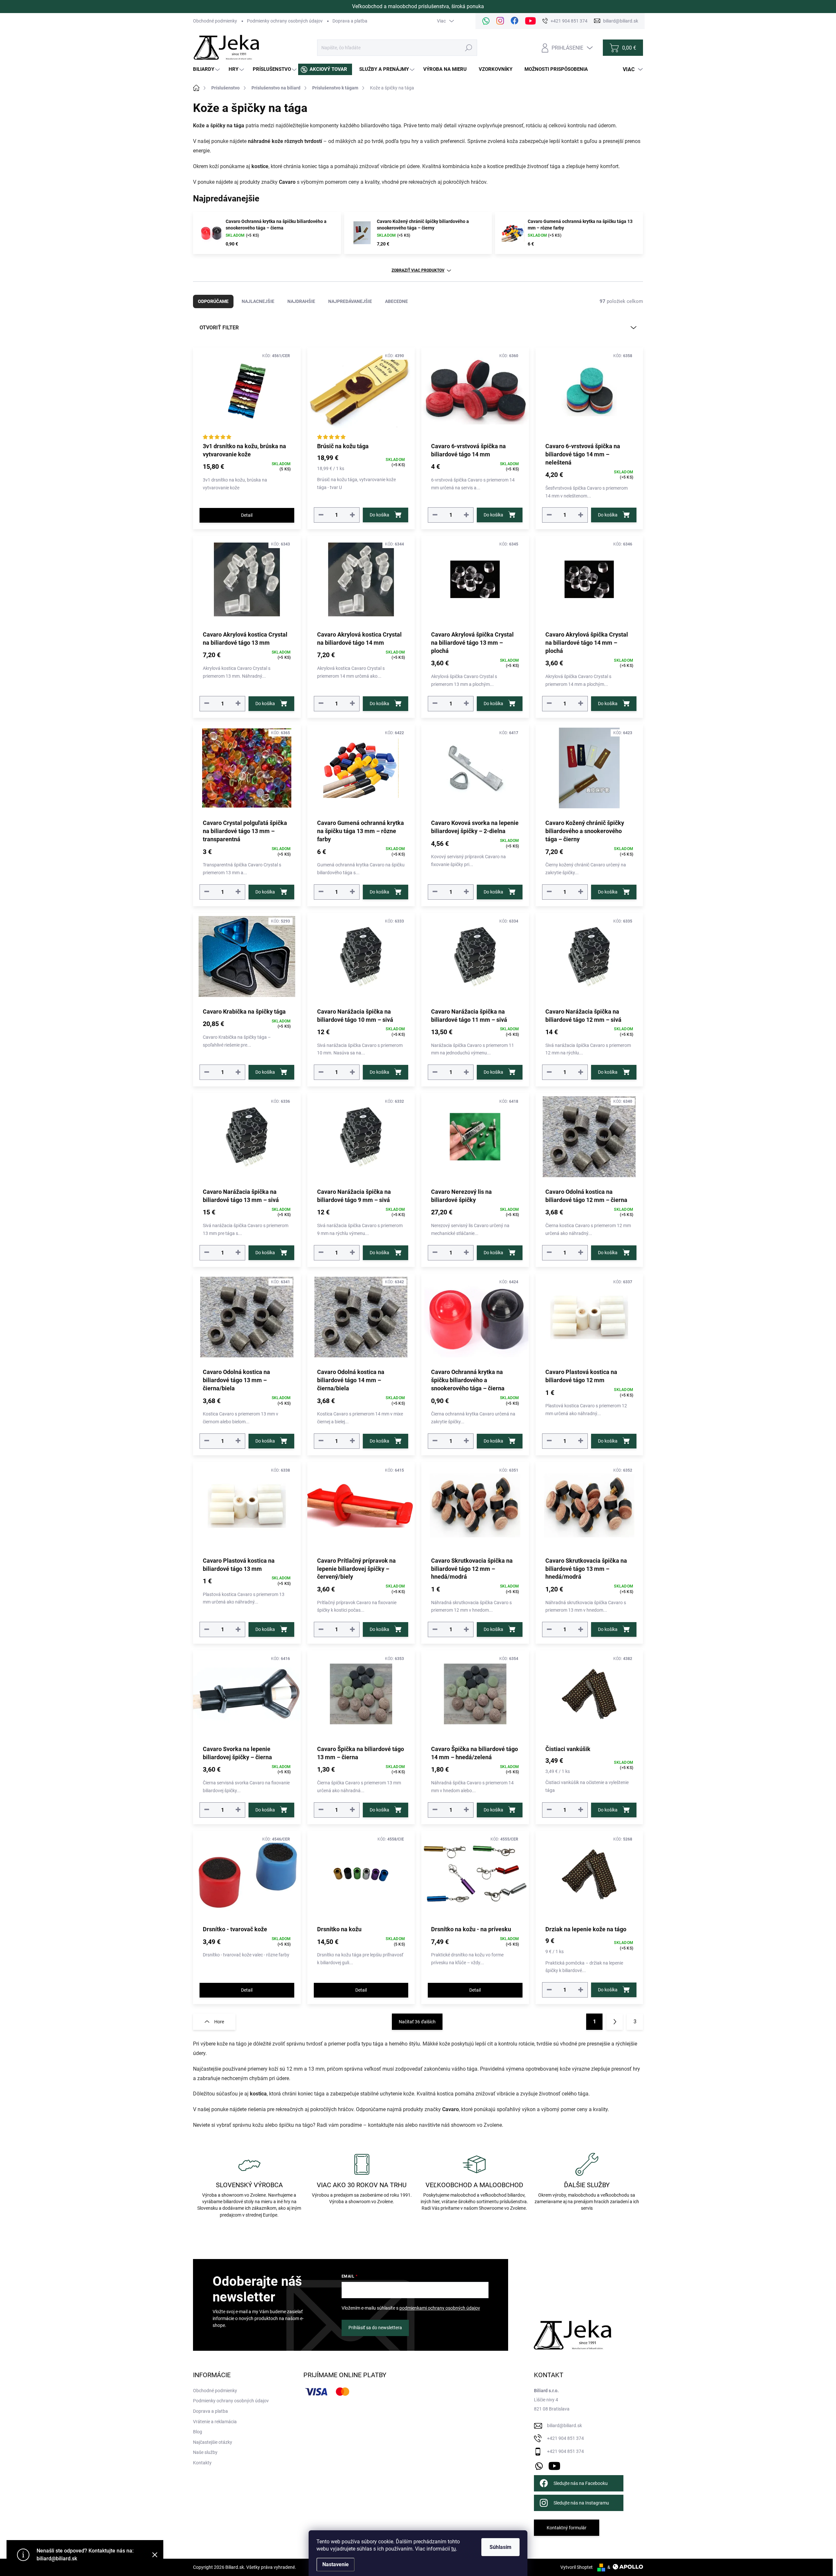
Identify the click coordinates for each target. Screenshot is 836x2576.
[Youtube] (531, 21)
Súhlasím (500, 2547)
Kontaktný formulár (567, 2528)
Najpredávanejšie (350, 301)
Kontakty (202, 2463)
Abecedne (396, 301)
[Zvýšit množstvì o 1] (352, 515)
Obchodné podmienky (215, 21)
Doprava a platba (350, 21)
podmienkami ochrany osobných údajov (440, 2308)
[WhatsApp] (486, 21)
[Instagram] (500, 21)
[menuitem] (207, 69)
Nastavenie (336, 2564)
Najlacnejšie (258, 301)
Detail (247, 515)
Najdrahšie (301, 301)
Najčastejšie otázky (213, 2442)
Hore (219, 2022)
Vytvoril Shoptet (577, 2567)
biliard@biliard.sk (564, 2426)
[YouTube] (554, 2465)
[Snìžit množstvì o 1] (321, 515)
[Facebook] (515, 21)
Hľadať (469, 48)
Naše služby (205, 2452)
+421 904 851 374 (565, 2438)
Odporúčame (213, 301)
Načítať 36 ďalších (417, 2022)
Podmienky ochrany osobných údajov (285, 21)
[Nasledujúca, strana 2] (615, 2022)
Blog (198, 2432)
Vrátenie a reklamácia (215, 2422)
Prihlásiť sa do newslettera (375, 2328)
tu (454, 2549)
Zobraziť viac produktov (418, 270)
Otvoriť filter (219, 328)
